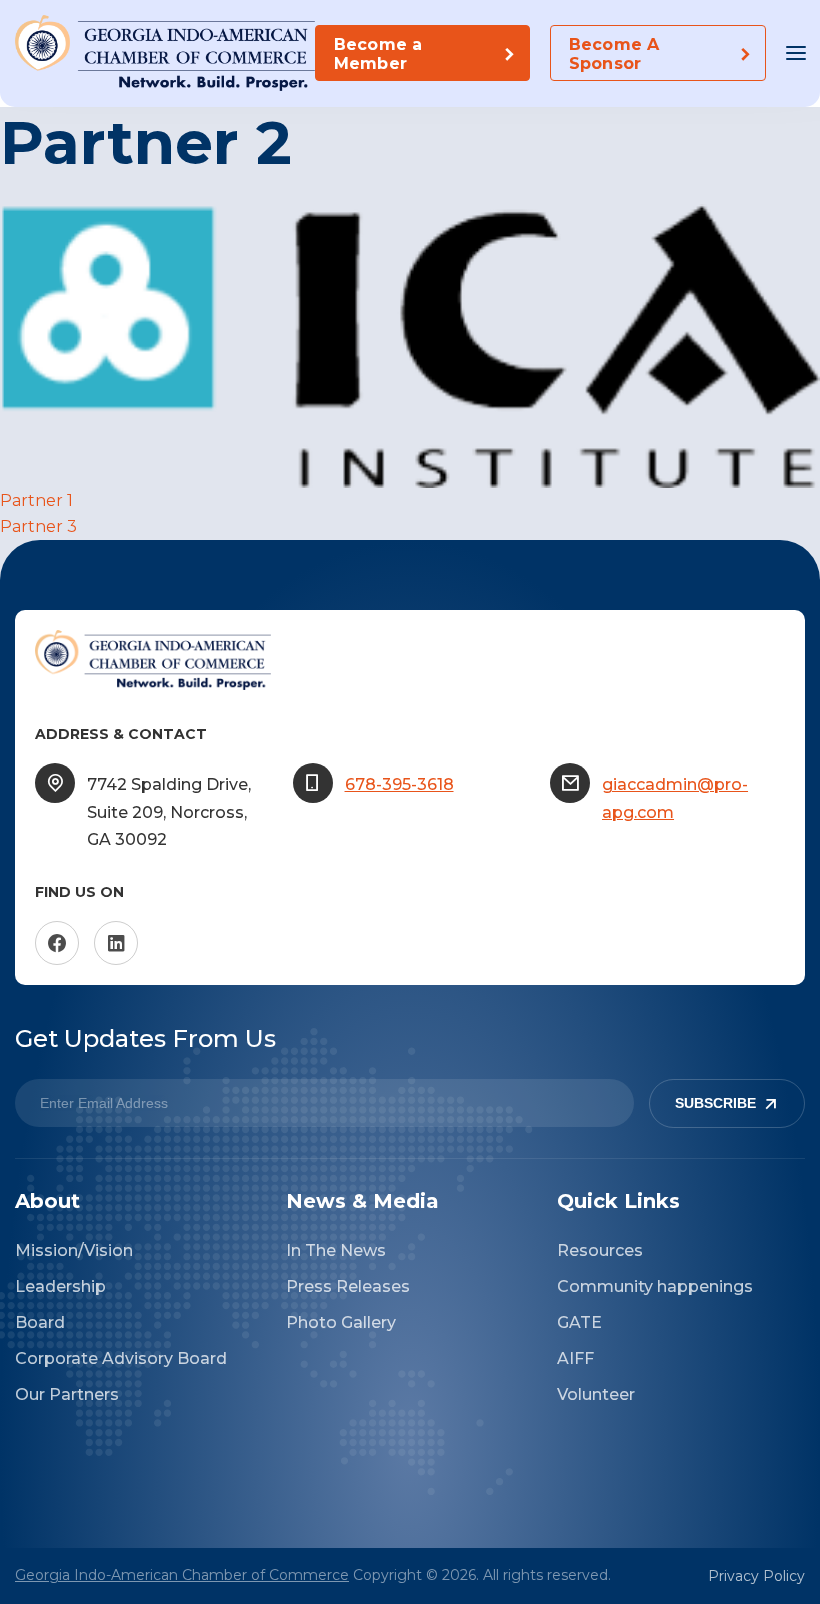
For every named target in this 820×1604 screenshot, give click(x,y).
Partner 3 (38, 526)
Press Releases (348, 1286)
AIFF (575, 1358)
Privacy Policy (756, 1576)
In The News (336, 1250)
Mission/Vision (74, 1250)
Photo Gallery (341, 1322)
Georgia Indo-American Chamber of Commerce (182, 1575)
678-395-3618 (399, 784)
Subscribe (715, 1103)
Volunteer (596, 1394)
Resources (600, 1250)
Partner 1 (36, 500)
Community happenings (655, 1286)
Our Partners (67, 1394)
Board (40, 1322)
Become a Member (378, 54)
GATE (579, 1322)
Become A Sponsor (614, 54)
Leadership (60, 1286)
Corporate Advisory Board (121, 1358)
